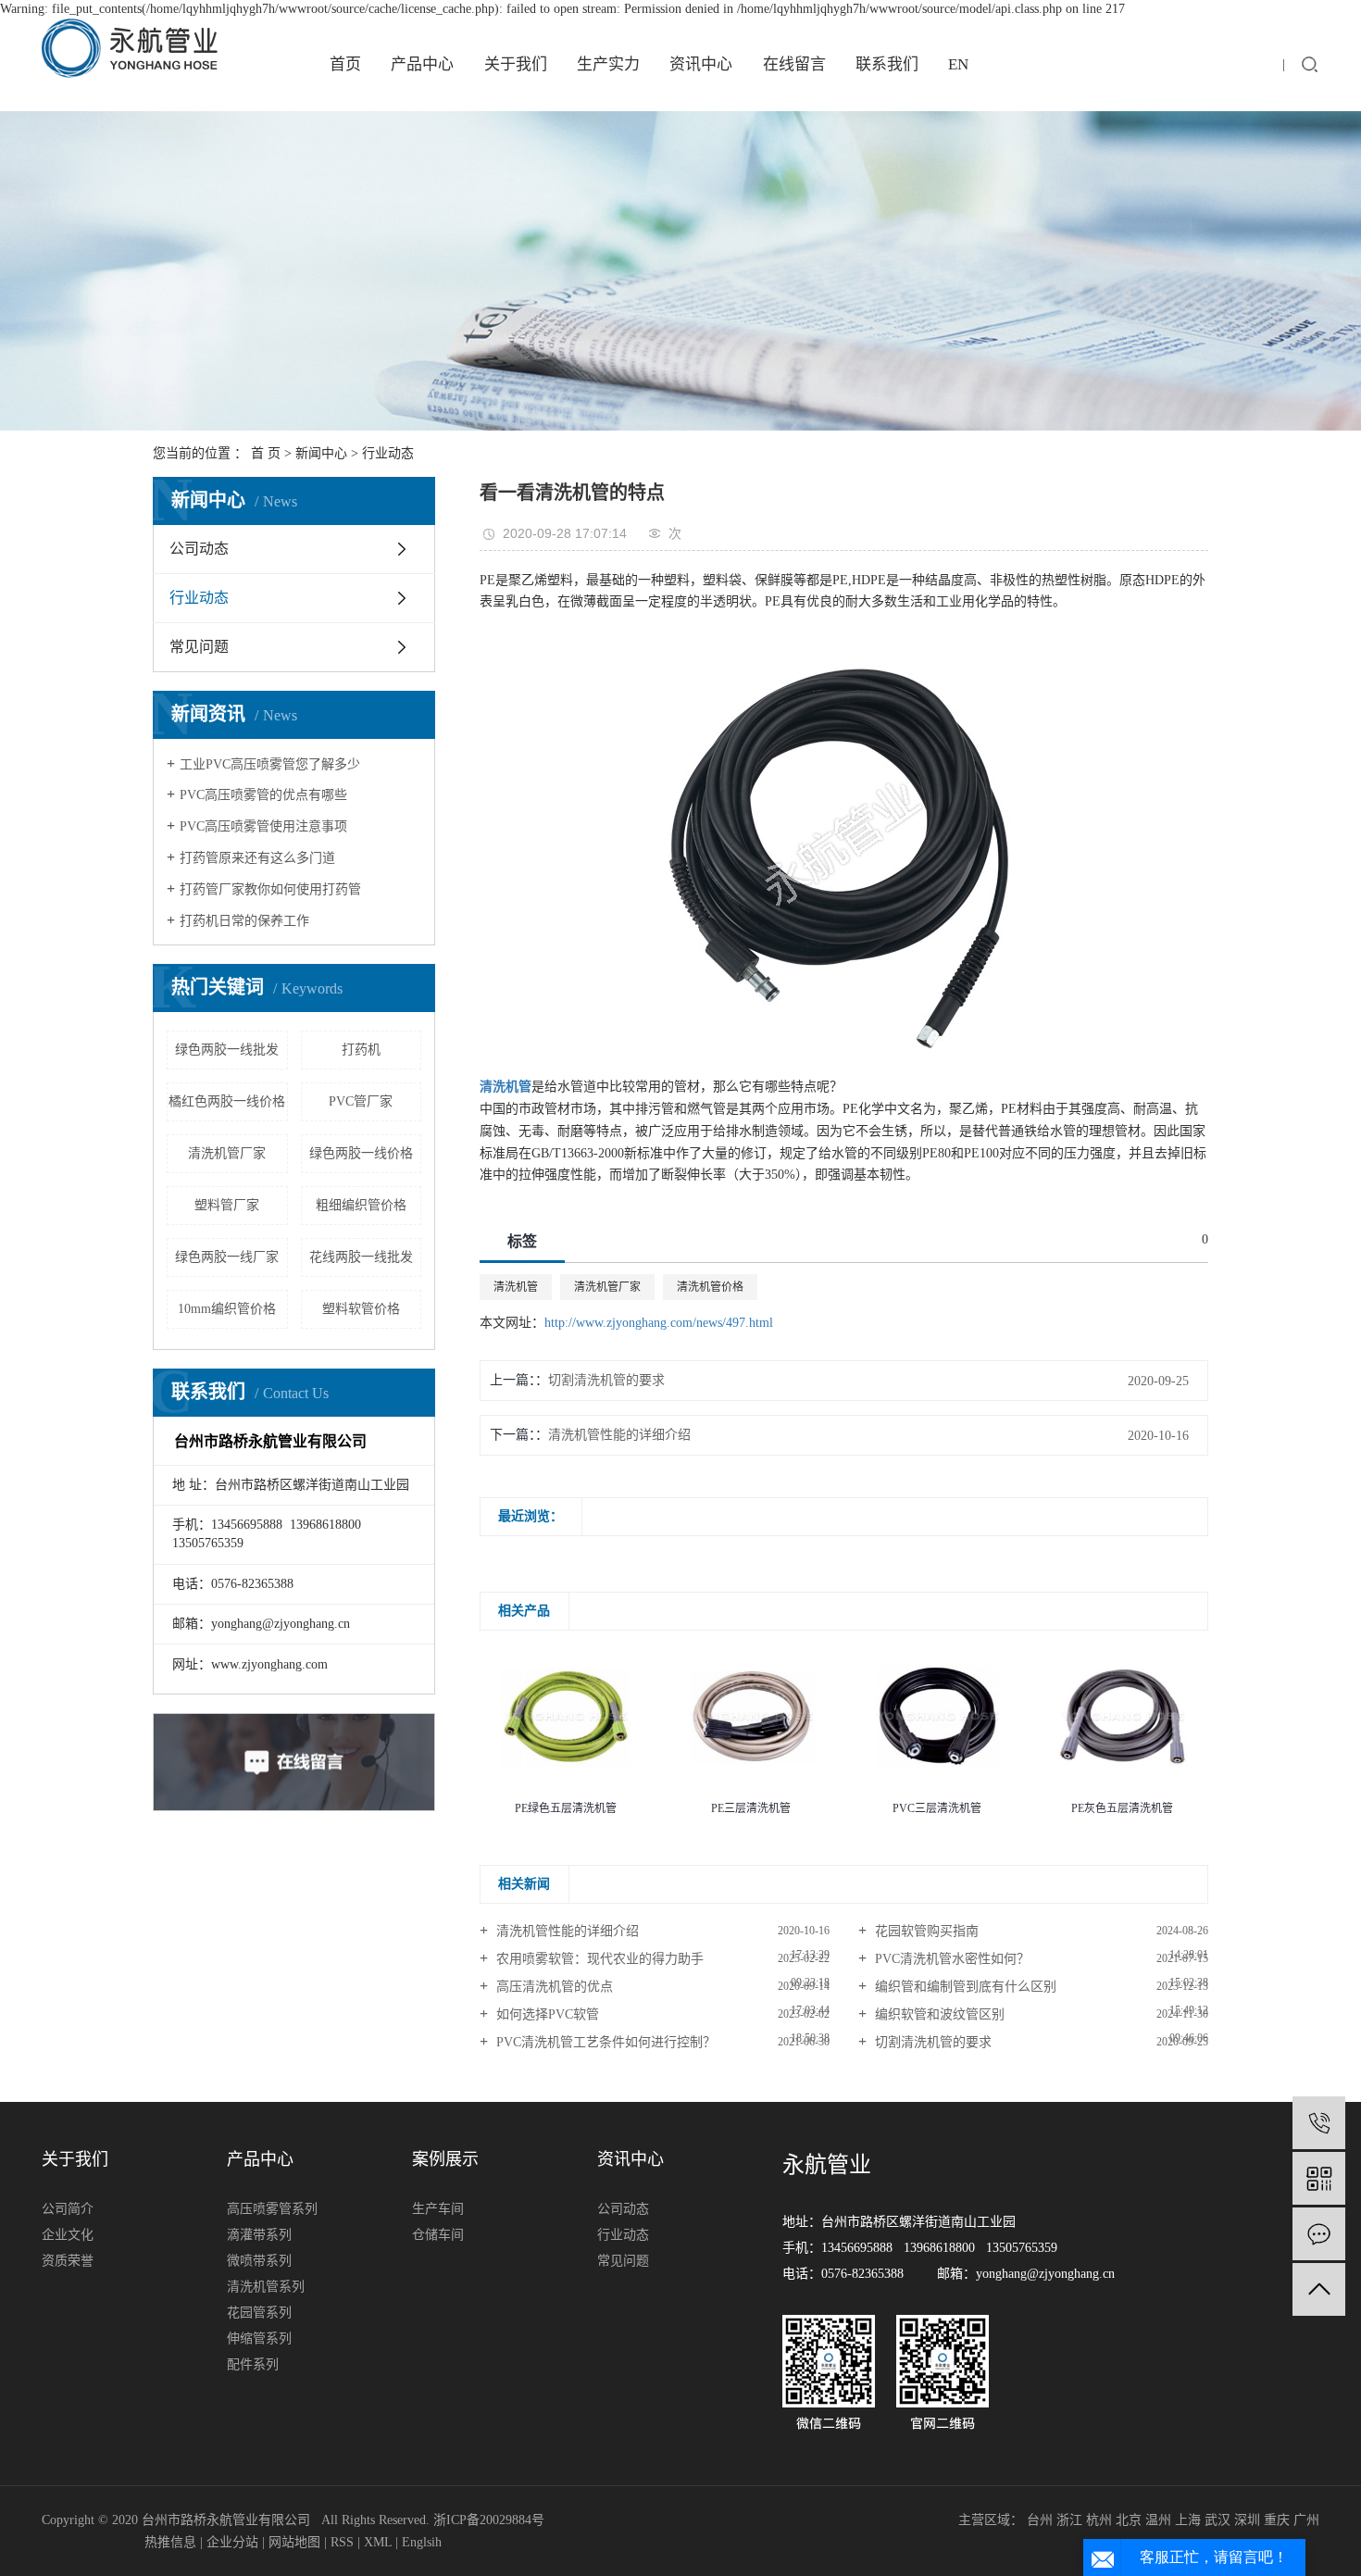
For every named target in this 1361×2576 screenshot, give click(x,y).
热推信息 (170, 2542)
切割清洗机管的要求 (606, 1380)
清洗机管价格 (710, 1287)
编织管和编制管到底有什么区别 (964, 1987)
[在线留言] (1319, 2234)
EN (958, 64)
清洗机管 (516, 1287)
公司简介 (68, 2209)
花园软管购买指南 (925, 1931)
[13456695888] (1319, 2123)
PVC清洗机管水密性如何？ (950, 1959)
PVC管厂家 (361, 1101)
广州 (1306, 2520)
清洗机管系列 (266, 2287)
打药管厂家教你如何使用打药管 (270, 889)
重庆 (1277, 2520)
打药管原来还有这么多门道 (257, 858)
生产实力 (608, 64)
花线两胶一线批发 (361, 1257)
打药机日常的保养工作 (244, 921)
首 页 (266, 453)
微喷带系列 (259, 2261)
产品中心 (422, 64)
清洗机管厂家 (227, 1153)
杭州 (1099, 2520)
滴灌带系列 (259, 2235)
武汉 (1217, 2520)
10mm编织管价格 (227, 1309)
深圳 (1247, 2520)
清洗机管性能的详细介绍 (619, 1435)
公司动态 (199, 549)
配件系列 (253, 2364)
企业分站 (232, 2542)
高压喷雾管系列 (272, 2209)
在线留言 (794, 64)
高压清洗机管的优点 (553, 1987)
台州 (1040, 2520)
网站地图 (294, 2542)
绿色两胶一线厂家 (227, 1257)
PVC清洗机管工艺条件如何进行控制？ (604, 2042)
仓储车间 (438, 2235)
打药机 (361, 1050)
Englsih (422, 2542)
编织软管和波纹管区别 (938, 2014)
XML (378, 2542)
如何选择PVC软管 (546, 2014)
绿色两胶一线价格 (361, 1153)
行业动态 (388, 453)
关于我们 (516, 64)
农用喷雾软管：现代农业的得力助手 (598, 1959)
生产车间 (438, 2209)
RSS (342, 2542)
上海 (1188, 2520)
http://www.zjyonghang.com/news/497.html (659, 1323)
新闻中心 (321, 453)
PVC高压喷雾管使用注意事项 (263, 826)
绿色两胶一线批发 (227, 1050)
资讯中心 (701, 64)
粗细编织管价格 (361, 1205)
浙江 (1069, 2520)
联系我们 (887, 64)
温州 (1158, 2520)
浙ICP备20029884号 (489, 2520)
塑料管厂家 (227, 1205)
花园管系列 (259, 2313)
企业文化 (68, 2235)
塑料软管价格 (361, 1309)
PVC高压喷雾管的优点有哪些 (263, 795)
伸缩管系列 (259, 2338)
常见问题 (199, 647)
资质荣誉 (68, 2261)
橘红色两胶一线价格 (227, 1101)
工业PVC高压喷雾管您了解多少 (270, 764)
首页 (345, 64)
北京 (1129, 2520)
